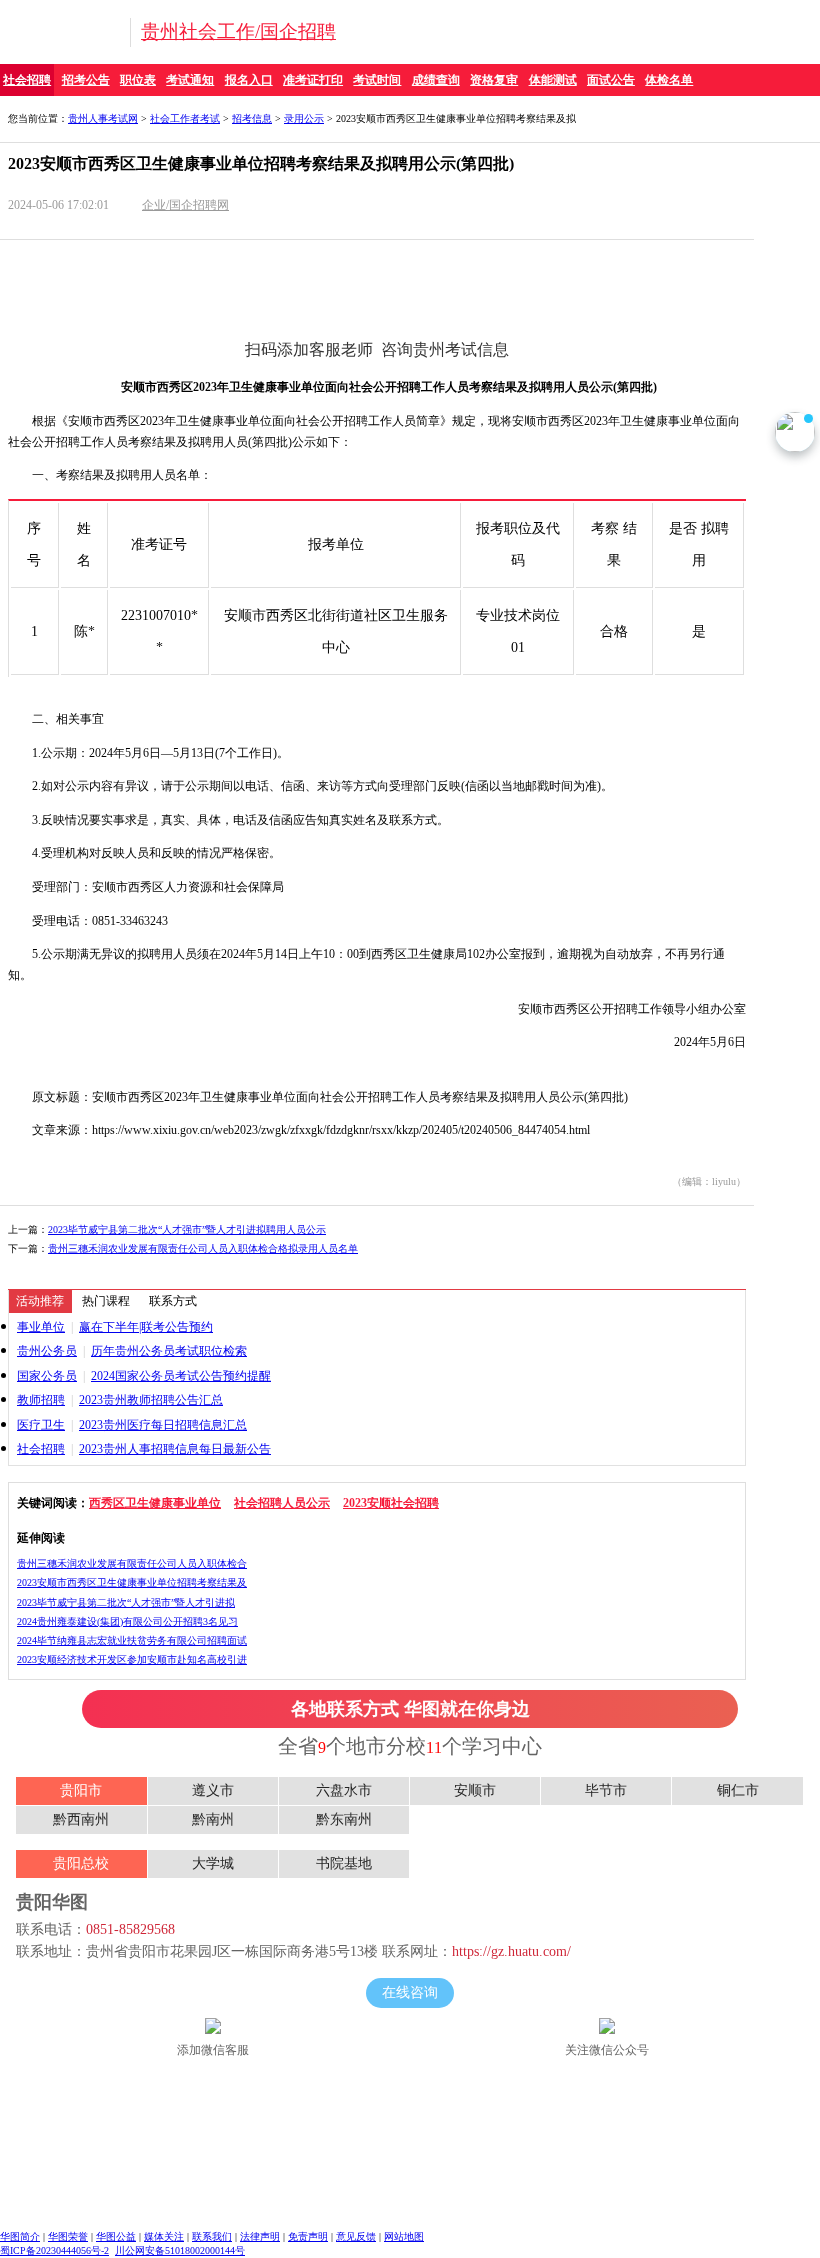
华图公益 (116, 2236)
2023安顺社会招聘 (391, 1503)
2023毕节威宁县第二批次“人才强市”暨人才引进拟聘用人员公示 (187, 1229)
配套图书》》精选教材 (570, 297)
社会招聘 (27, 80)
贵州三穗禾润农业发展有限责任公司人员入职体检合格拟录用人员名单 (203, 1248)
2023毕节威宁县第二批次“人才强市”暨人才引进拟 (126, 1602)
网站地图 (404, 2236)
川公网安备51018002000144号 (180, 2250)
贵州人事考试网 (103, 118)
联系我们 (212, 2236)
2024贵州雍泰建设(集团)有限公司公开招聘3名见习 (127, 1621)
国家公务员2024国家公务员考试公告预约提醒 (144, 1376)
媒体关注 (164, 2236)
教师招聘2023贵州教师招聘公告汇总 (120, 1400)
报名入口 (249, 80)
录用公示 (304, 118)
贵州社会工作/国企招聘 (238, 31)
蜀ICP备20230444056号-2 (54, 2250)
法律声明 (260, 2236)
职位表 (138, 80)
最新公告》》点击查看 (187, 257)
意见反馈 (356, 2236)
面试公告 (611, 80)
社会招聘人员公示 (282, 1503)
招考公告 (86, 80)
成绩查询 (436, 80)
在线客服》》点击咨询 (570, 257)
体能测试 (553, 80)
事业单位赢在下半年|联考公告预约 (115, 1327)
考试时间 (377, 80)
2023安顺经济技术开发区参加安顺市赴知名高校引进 (132, 1659)
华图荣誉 (68, 2236)
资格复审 (494, 80)
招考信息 (252, 118)
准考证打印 (313, 80)
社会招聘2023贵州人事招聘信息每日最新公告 (144, 1449)
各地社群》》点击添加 (187, 297)
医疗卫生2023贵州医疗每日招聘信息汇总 (132, 1425)
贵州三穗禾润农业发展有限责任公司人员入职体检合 (132, 1563)
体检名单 (669, 80)
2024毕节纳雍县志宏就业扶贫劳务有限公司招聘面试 (132, 1640)
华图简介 (20, 2236)
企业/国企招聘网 (185, 205)
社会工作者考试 (185, 118)
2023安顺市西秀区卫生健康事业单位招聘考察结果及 (132, 1582)
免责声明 (308, 2236)
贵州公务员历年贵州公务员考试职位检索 (132, 1351)
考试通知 (190, 80)
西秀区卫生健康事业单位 (155, 1503)
